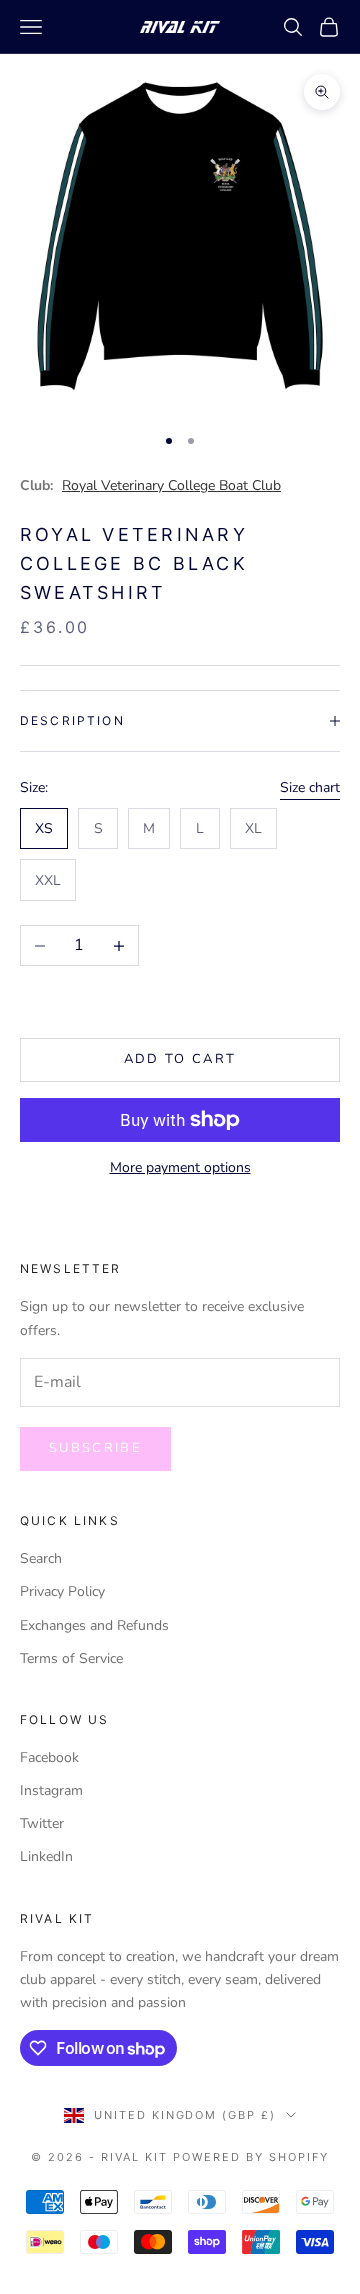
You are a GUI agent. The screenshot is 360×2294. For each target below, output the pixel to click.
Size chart (310, 787)
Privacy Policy (62, 1591)
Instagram (51, 1790)
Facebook (49, 1757)
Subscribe (95, 1448)
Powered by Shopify (251, 2157)
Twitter (42, 1823)
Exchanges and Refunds (94, 1625)
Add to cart (180, 1059)
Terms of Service (71, 1658)
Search (41, 1558)
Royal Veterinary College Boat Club (171, 485)
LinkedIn (46, 1856)
